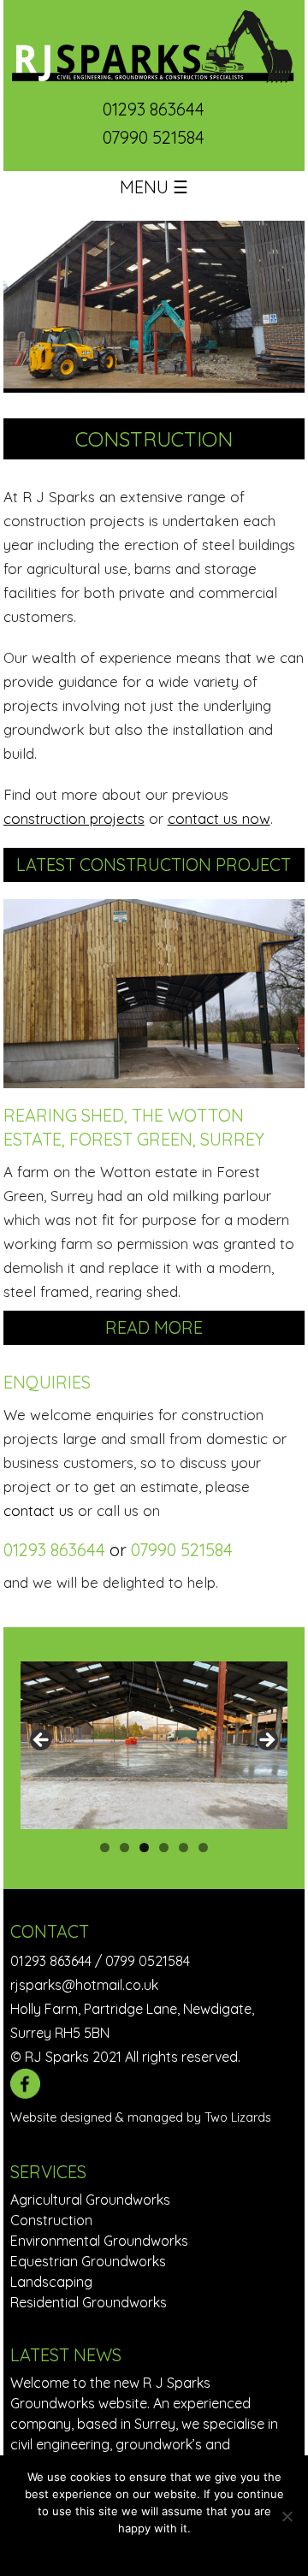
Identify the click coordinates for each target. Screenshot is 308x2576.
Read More (154, 1327)
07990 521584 (154, 137)
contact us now (219, 818)
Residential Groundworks (89, 2302)
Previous (42, 1741)
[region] (154, 1745)
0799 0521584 (148, 1961)
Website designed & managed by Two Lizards (141, 2117)
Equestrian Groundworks (88, 2261)
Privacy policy (166, 2550)
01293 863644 (154, 109)
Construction (51, 2220)
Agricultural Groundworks (90, 2200)
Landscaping (51, 2282)
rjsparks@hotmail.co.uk (84, 1985)
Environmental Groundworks (99, 2241)
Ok (114, 2550)
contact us (38, 1510)
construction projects (74, 818)
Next (266, 1741)
